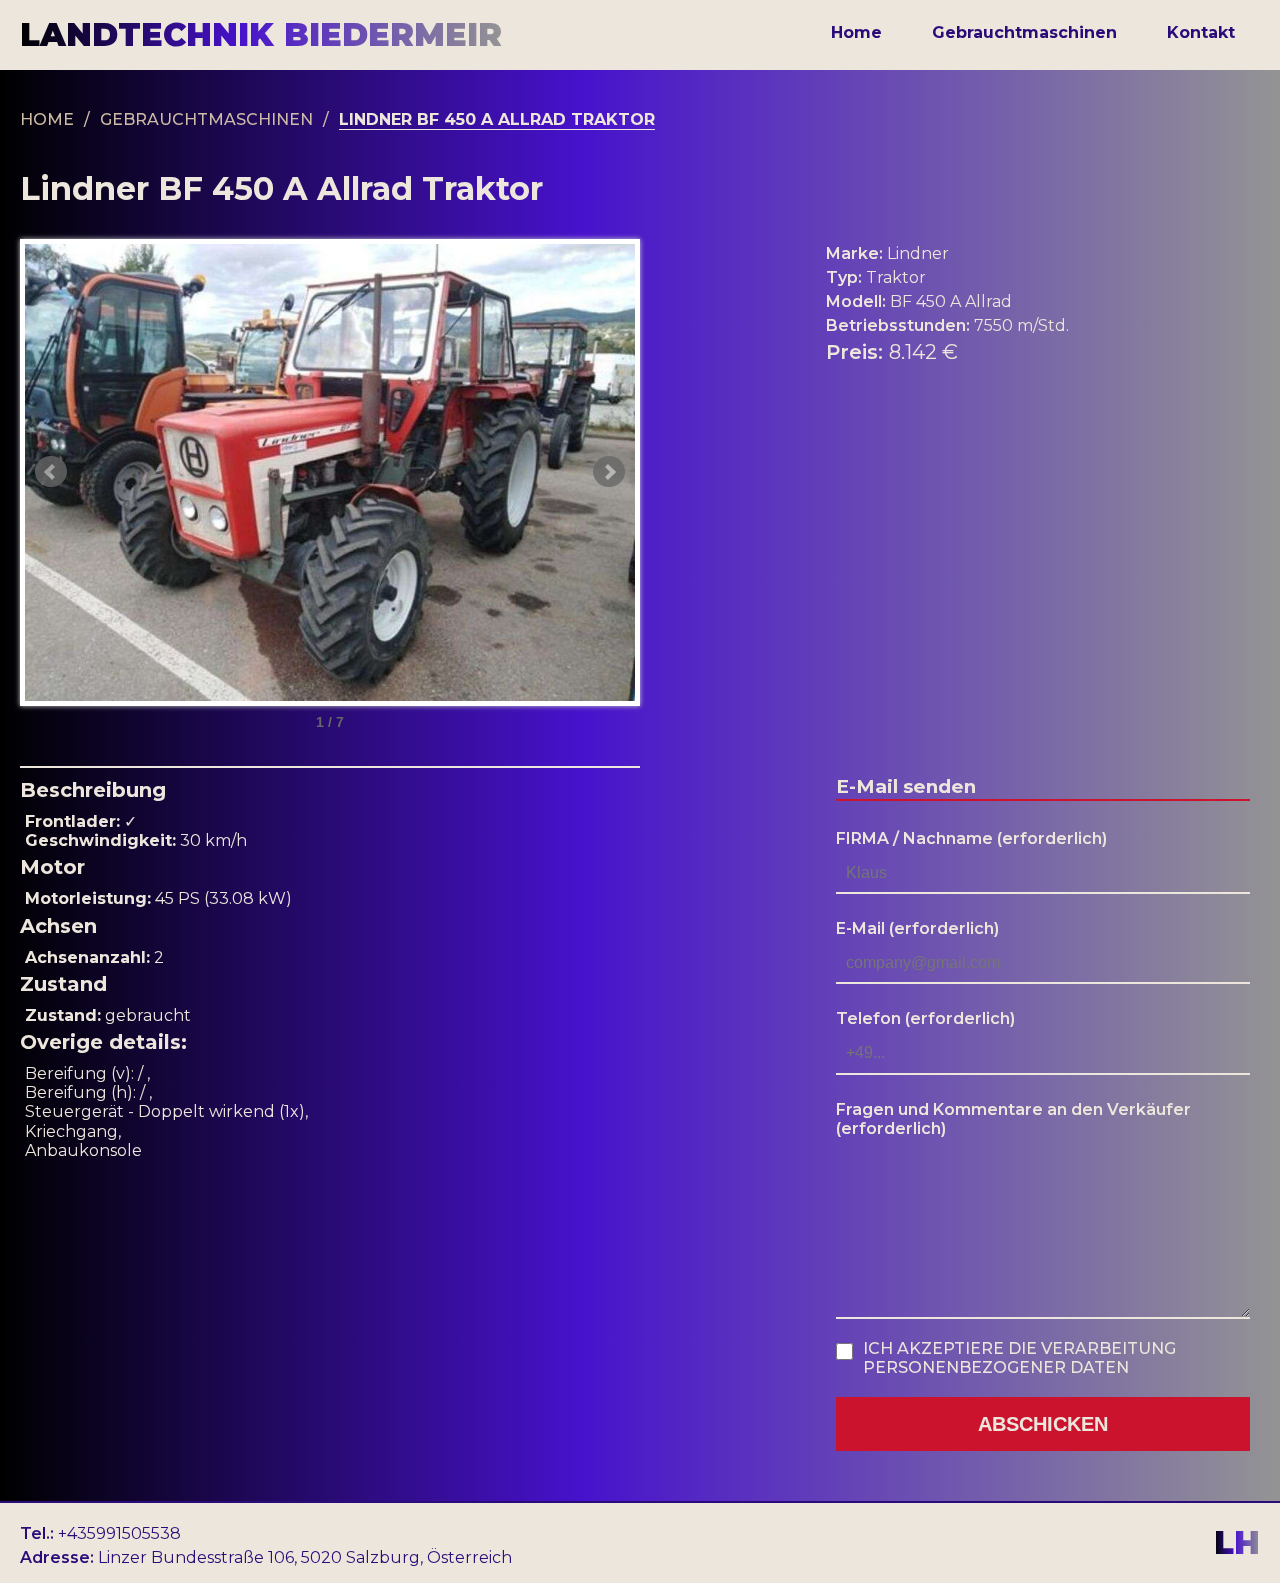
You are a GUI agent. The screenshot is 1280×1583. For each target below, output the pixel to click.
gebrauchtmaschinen (206, 119)
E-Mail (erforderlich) (917, 928)
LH (1237, 1543)
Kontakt (1201, 32)
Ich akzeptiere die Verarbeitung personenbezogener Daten (1019, 1358)
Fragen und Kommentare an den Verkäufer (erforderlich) (1013, 1119)
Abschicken (1043, 1424)
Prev (51, 472)
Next (609, 472)
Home (856, 32)
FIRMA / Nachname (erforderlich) (971, 838)
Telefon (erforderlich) (925, 1018)
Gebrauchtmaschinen (1024, 32)
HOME (47, 119)
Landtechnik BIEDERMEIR (261, 35)
